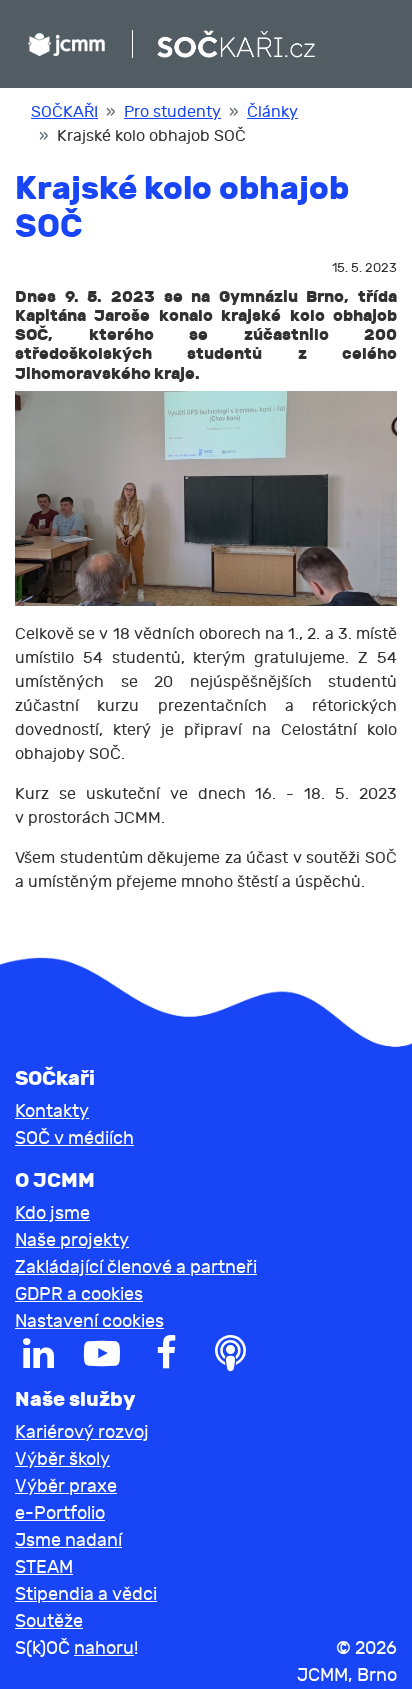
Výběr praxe (66, 1486)
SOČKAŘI (64, 112)
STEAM (44, 1567)
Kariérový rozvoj (82, 1432)
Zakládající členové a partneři (136, 1267)
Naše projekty (72, 1240)
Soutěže (49, 1621)
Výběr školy (62, 1459)
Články (272, 112)
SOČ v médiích (74, 1138)
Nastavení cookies (89, 1321)
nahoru (104, 1648)
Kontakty (52, 1111)
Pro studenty (172, 112)
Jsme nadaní (68, 1540)
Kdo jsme (52, 1213)
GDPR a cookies (79, 1294)
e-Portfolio (60, 1513)
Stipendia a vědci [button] (86, 1594)
